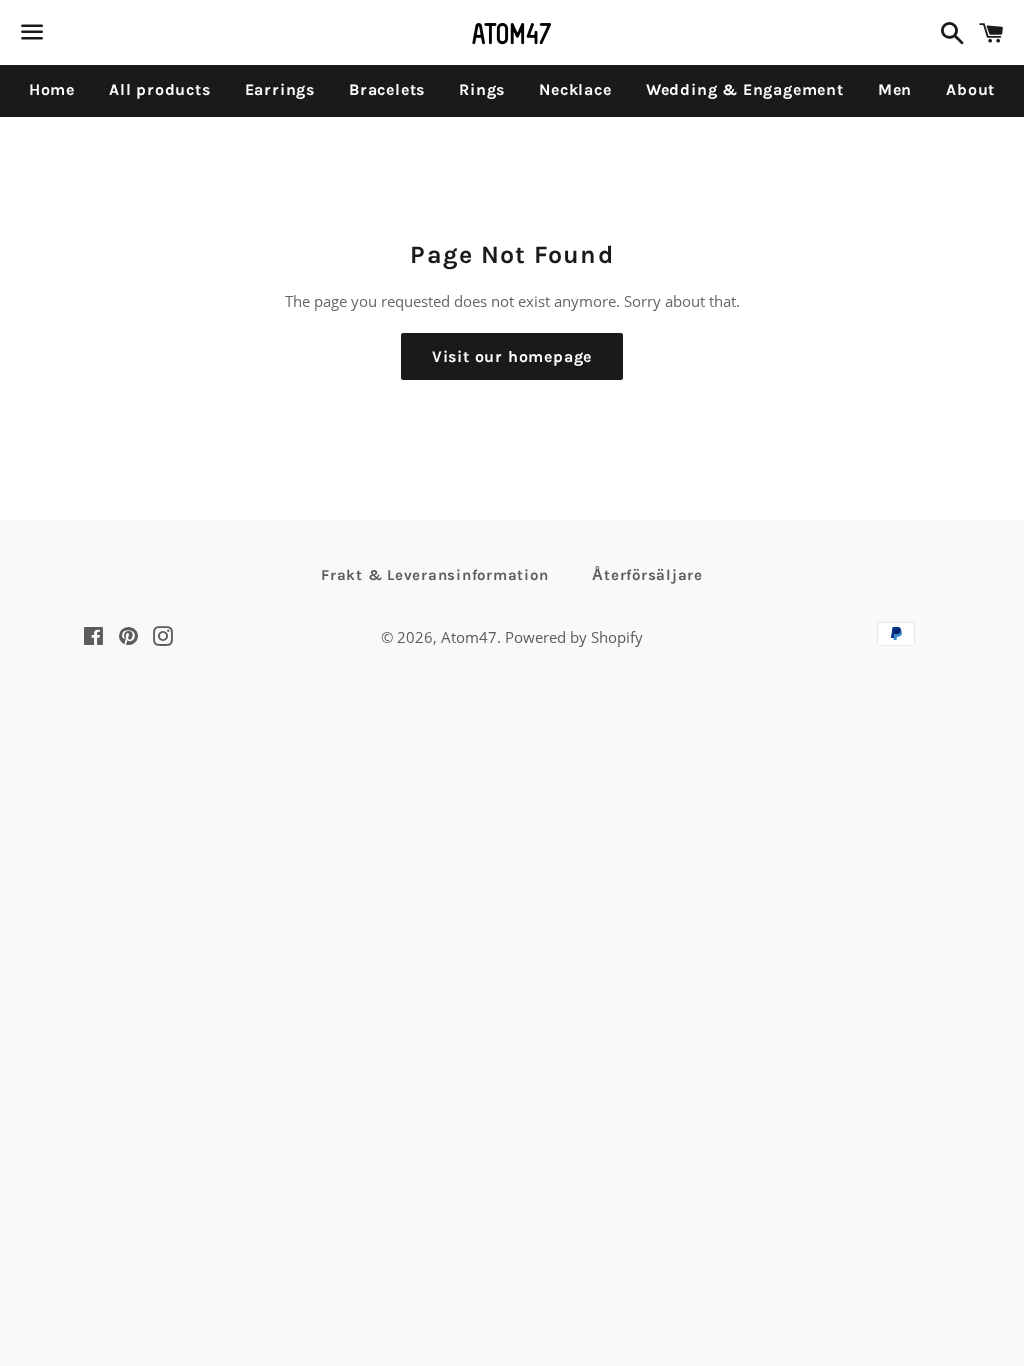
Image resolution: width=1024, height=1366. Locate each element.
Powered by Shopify (574, 637)
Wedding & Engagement (745, 89)
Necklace (575, 89)
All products (160, 89)
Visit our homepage (512, 356)
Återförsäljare (647, 575)
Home (52, 89)
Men (895, 89)
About (970, 89)
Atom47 (469, 637)
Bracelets (387, 89)
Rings (482, 89)
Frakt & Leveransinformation (434, 575)
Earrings (280, 89)
